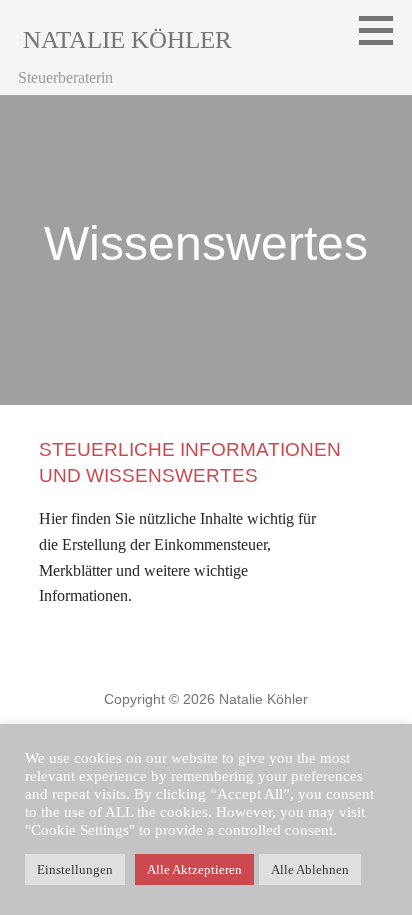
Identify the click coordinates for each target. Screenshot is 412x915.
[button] (383, 30)
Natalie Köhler (127, 39)
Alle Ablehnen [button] (310, 869)
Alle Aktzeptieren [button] (194, 869)
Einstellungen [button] (75, 869)
